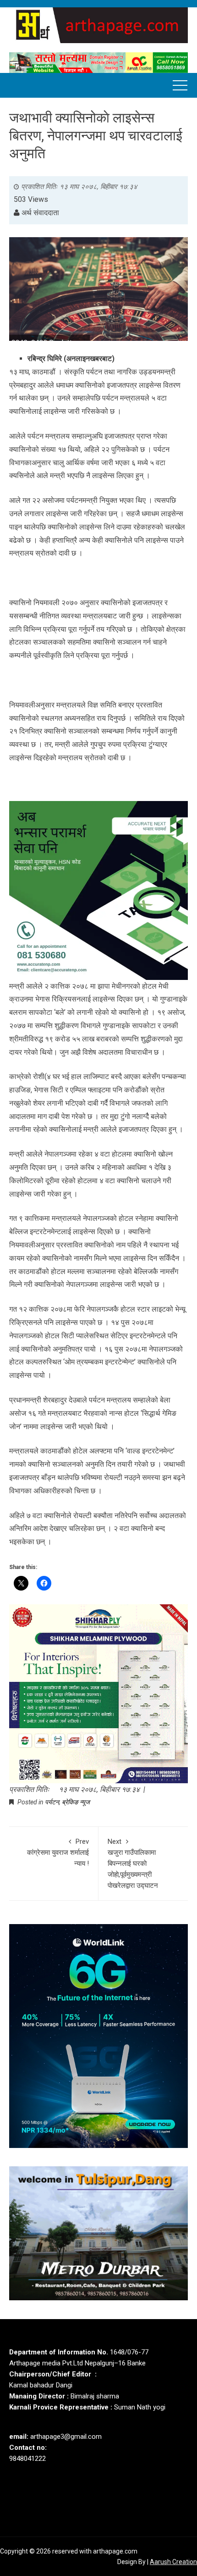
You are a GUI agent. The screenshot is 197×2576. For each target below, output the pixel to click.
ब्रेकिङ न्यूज (76, 1802)
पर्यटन (52, 1802)
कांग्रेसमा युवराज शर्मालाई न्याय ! (58, 1853)
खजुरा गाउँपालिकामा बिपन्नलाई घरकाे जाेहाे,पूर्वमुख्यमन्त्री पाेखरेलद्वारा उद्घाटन (133, 1864)
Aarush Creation (173, 2562)
